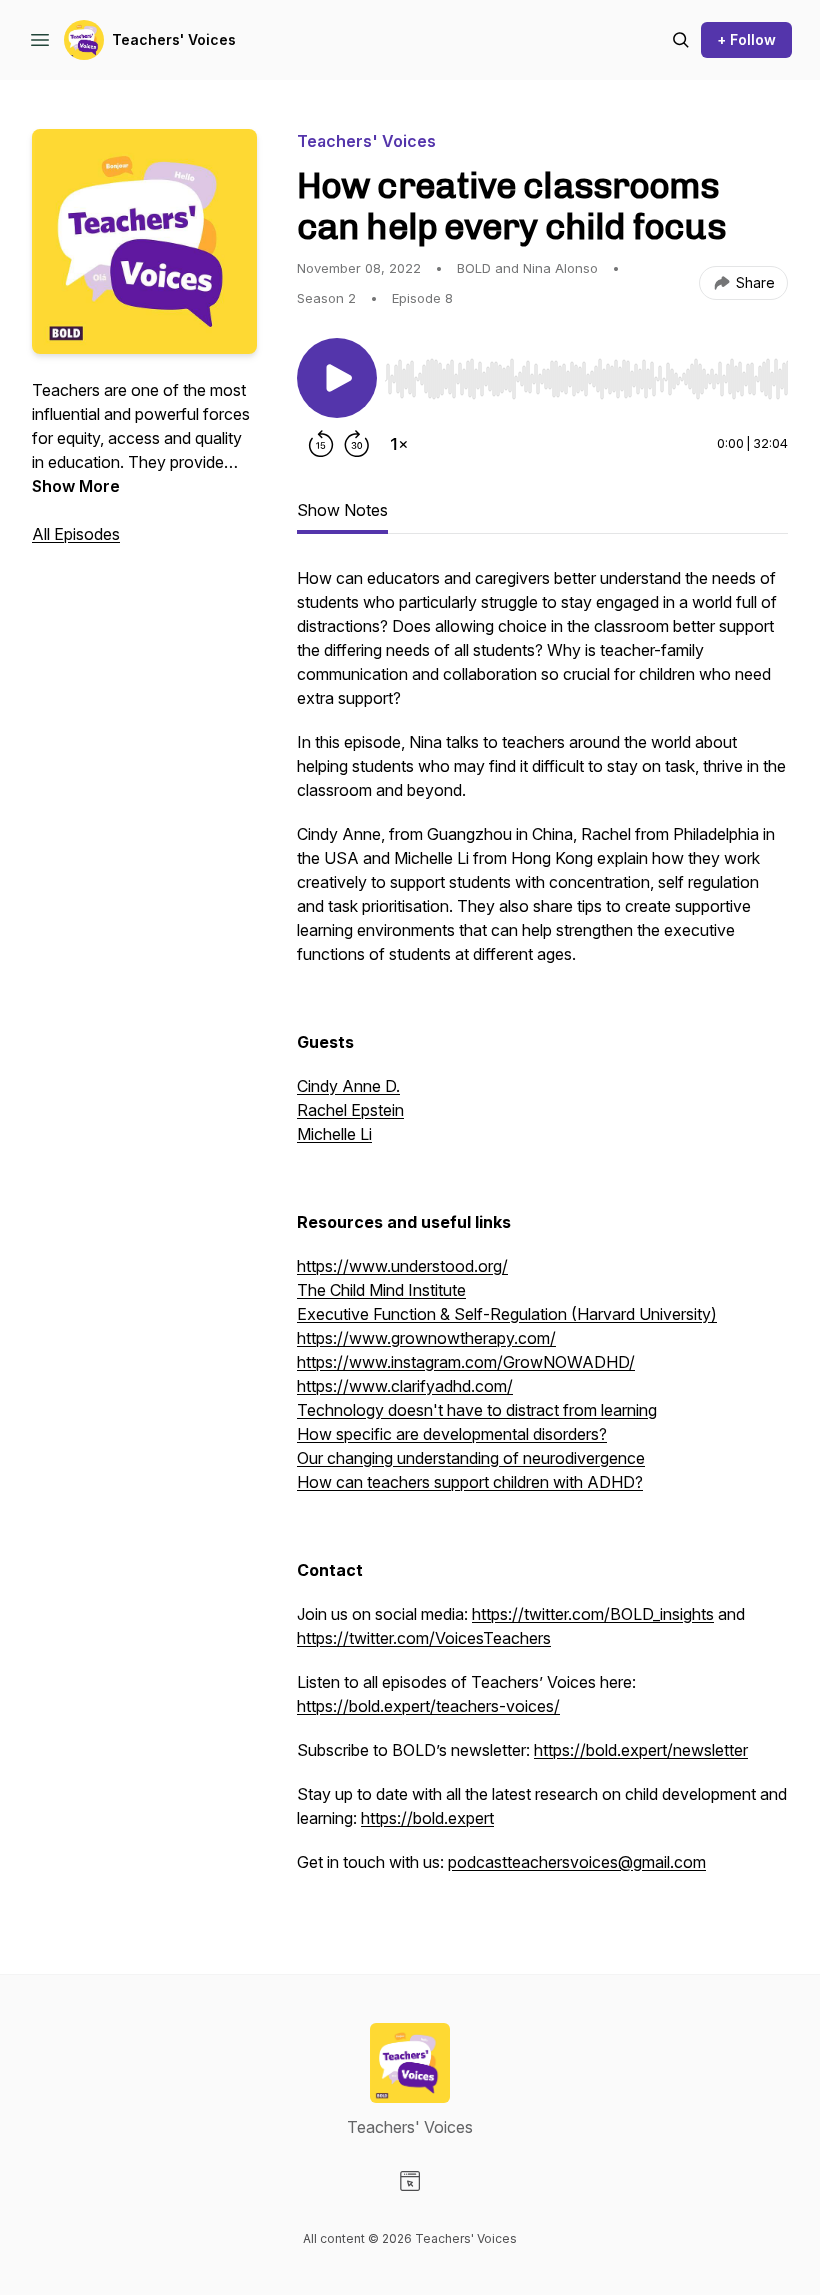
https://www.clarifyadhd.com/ (405, 1386)
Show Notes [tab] (342, 510)
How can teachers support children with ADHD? (470, 1482)
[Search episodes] (681, 40)
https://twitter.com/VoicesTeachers (424, 1638)
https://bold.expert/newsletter (641, 1750)
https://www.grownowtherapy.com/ (426, 1338)
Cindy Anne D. (348, 1086)
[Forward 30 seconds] (357, 444)
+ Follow (746, 39)
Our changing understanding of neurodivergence (471, 1458)
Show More (76, 486)
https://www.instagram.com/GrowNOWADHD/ (466, 1362)
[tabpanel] (542, 1230)
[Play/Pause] (337, 378)
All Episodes (76, 534)
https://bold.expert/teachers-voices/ (428, 1706)
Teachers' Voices (174, 39)
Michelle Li (334, 1134)
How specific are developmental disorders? (452, 1434)
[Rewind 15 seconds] (321, 444)
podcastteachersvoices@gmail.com (577, 1862)
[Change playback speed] (399, 444)
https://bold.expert (427, 1818)
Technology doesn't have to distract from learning (477, 1410)
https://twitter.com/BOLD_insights (593, 1614)
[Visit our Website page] (410, 2181)
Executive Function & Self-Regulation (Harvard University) (507, 1314)
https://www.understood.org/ (402, 1266)
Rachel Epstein (350, 1110)
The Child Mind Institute (381, 1290)
